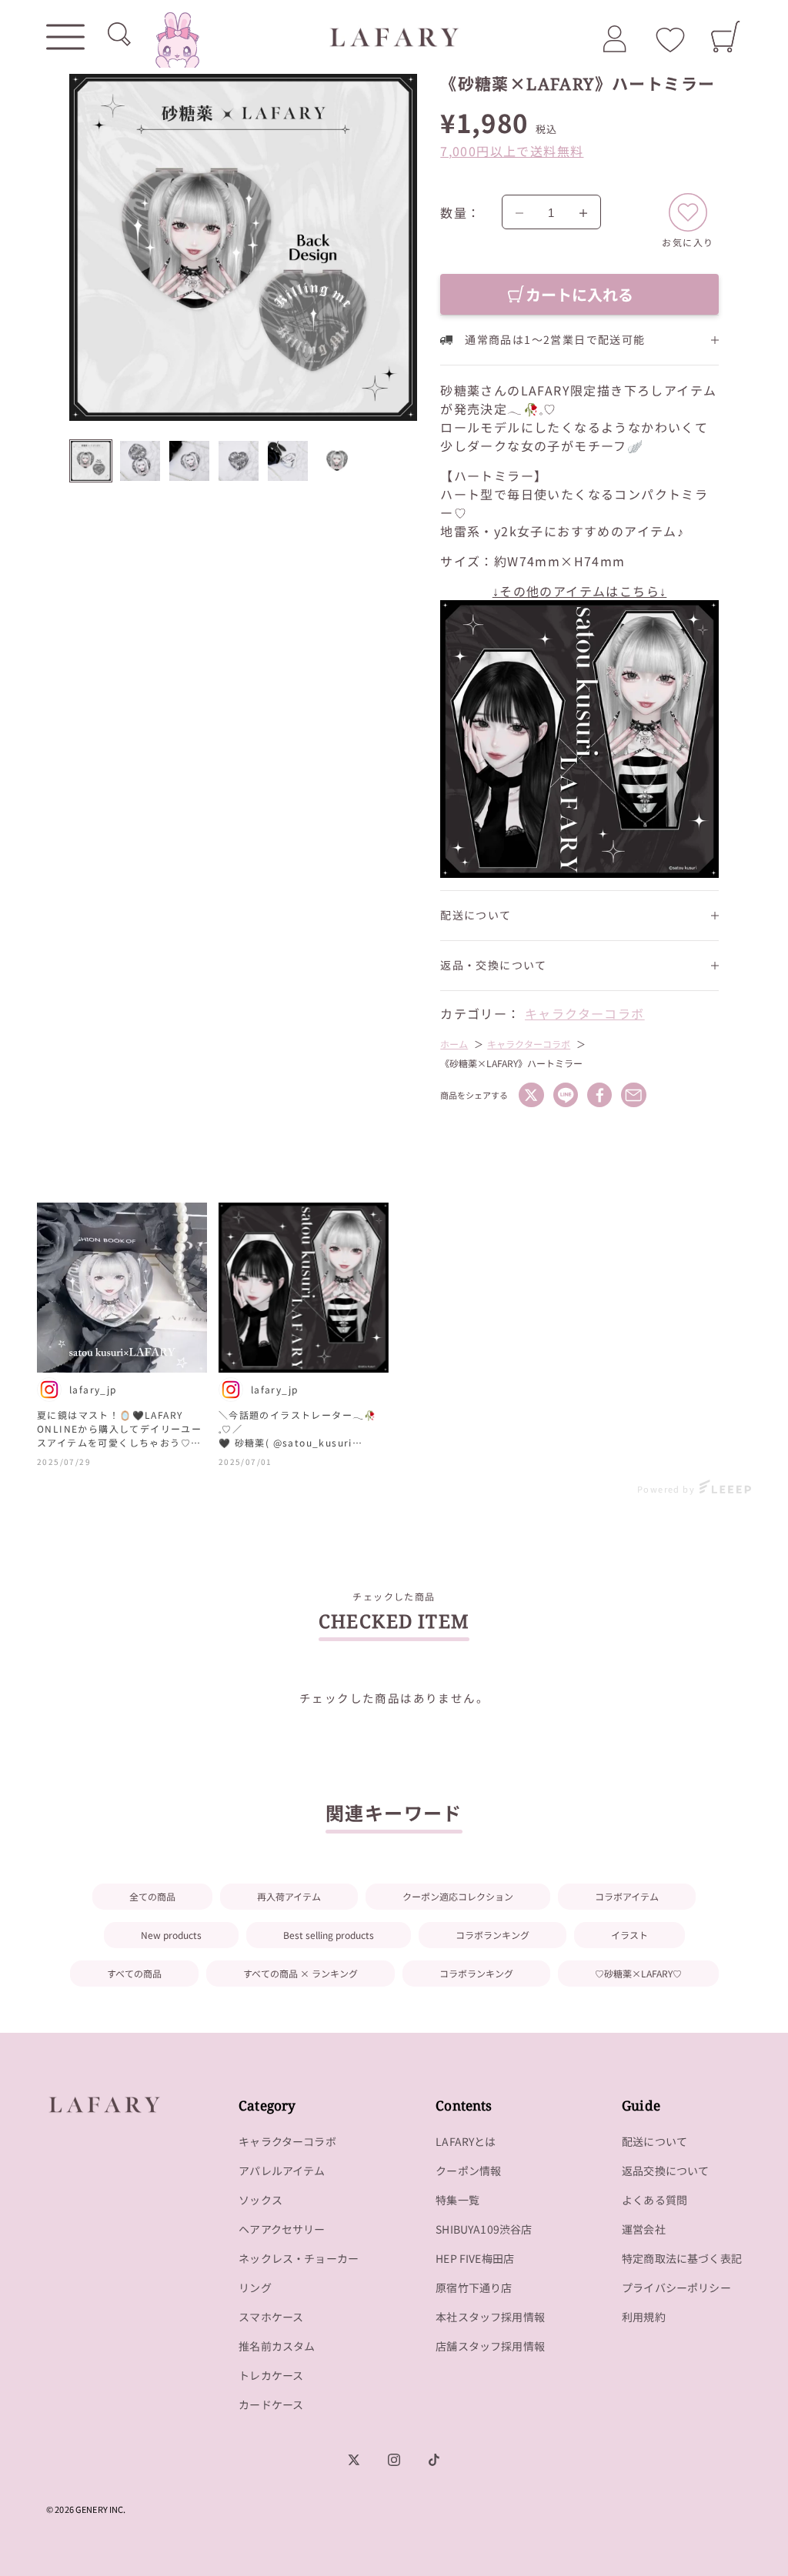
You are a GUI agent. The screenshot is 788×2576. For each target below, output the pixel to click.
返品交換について (665, 2171)
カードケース (271, 2404)
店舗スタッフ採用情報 (490, 2346)
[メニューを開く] (65, 37)
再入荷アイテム (289, 1896)
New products (171, 1935)
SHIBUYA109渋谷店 (484, 2229)
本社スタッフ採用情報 (490, 2317)
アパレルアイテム (282, 2171)
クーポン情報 (468, 2171)
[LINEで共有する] (566, 1095)
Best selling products (329, 1935)
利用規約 (644, 2317)
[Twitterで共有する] (531, 1095)
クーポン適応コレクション (458, 1896)
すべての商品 (134, 1973)
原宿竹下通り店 (474, 2287)
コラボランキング (492, 1935)
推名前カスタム (277, 2346)
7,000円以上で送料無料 (512, 151)
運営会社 (644, 2229)
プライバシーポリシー (676, 2287)
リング (255, 2287)
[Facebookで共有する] (599, 1095)
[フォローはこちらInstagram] (394, 2460)
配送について (654, 2141)
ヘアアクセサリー (282, 2229)
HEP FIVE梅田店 (475, 2258)
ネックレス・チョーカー (299, 2258)
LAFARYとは (466, 2141)
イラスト (629, 1935)
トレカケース (271, 2375)
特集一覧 (457, 2200)
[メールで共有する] (633, 1095)
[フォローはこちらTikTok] (434, 2460)
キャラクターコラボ (585, 1013)
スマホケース (271, 2317)
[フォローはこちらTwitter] (354, 2460)
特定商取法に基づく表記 (682, 2258)
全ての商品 (152, 1896)
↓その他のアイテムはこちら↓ (580, 591)
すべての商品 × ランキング (301, 1973)
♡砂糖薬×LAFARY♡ (638, 1973)
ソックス (260, 2200)
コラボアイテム (627, 1896)
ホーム (454, 1044)
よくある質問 (654, 2200)
